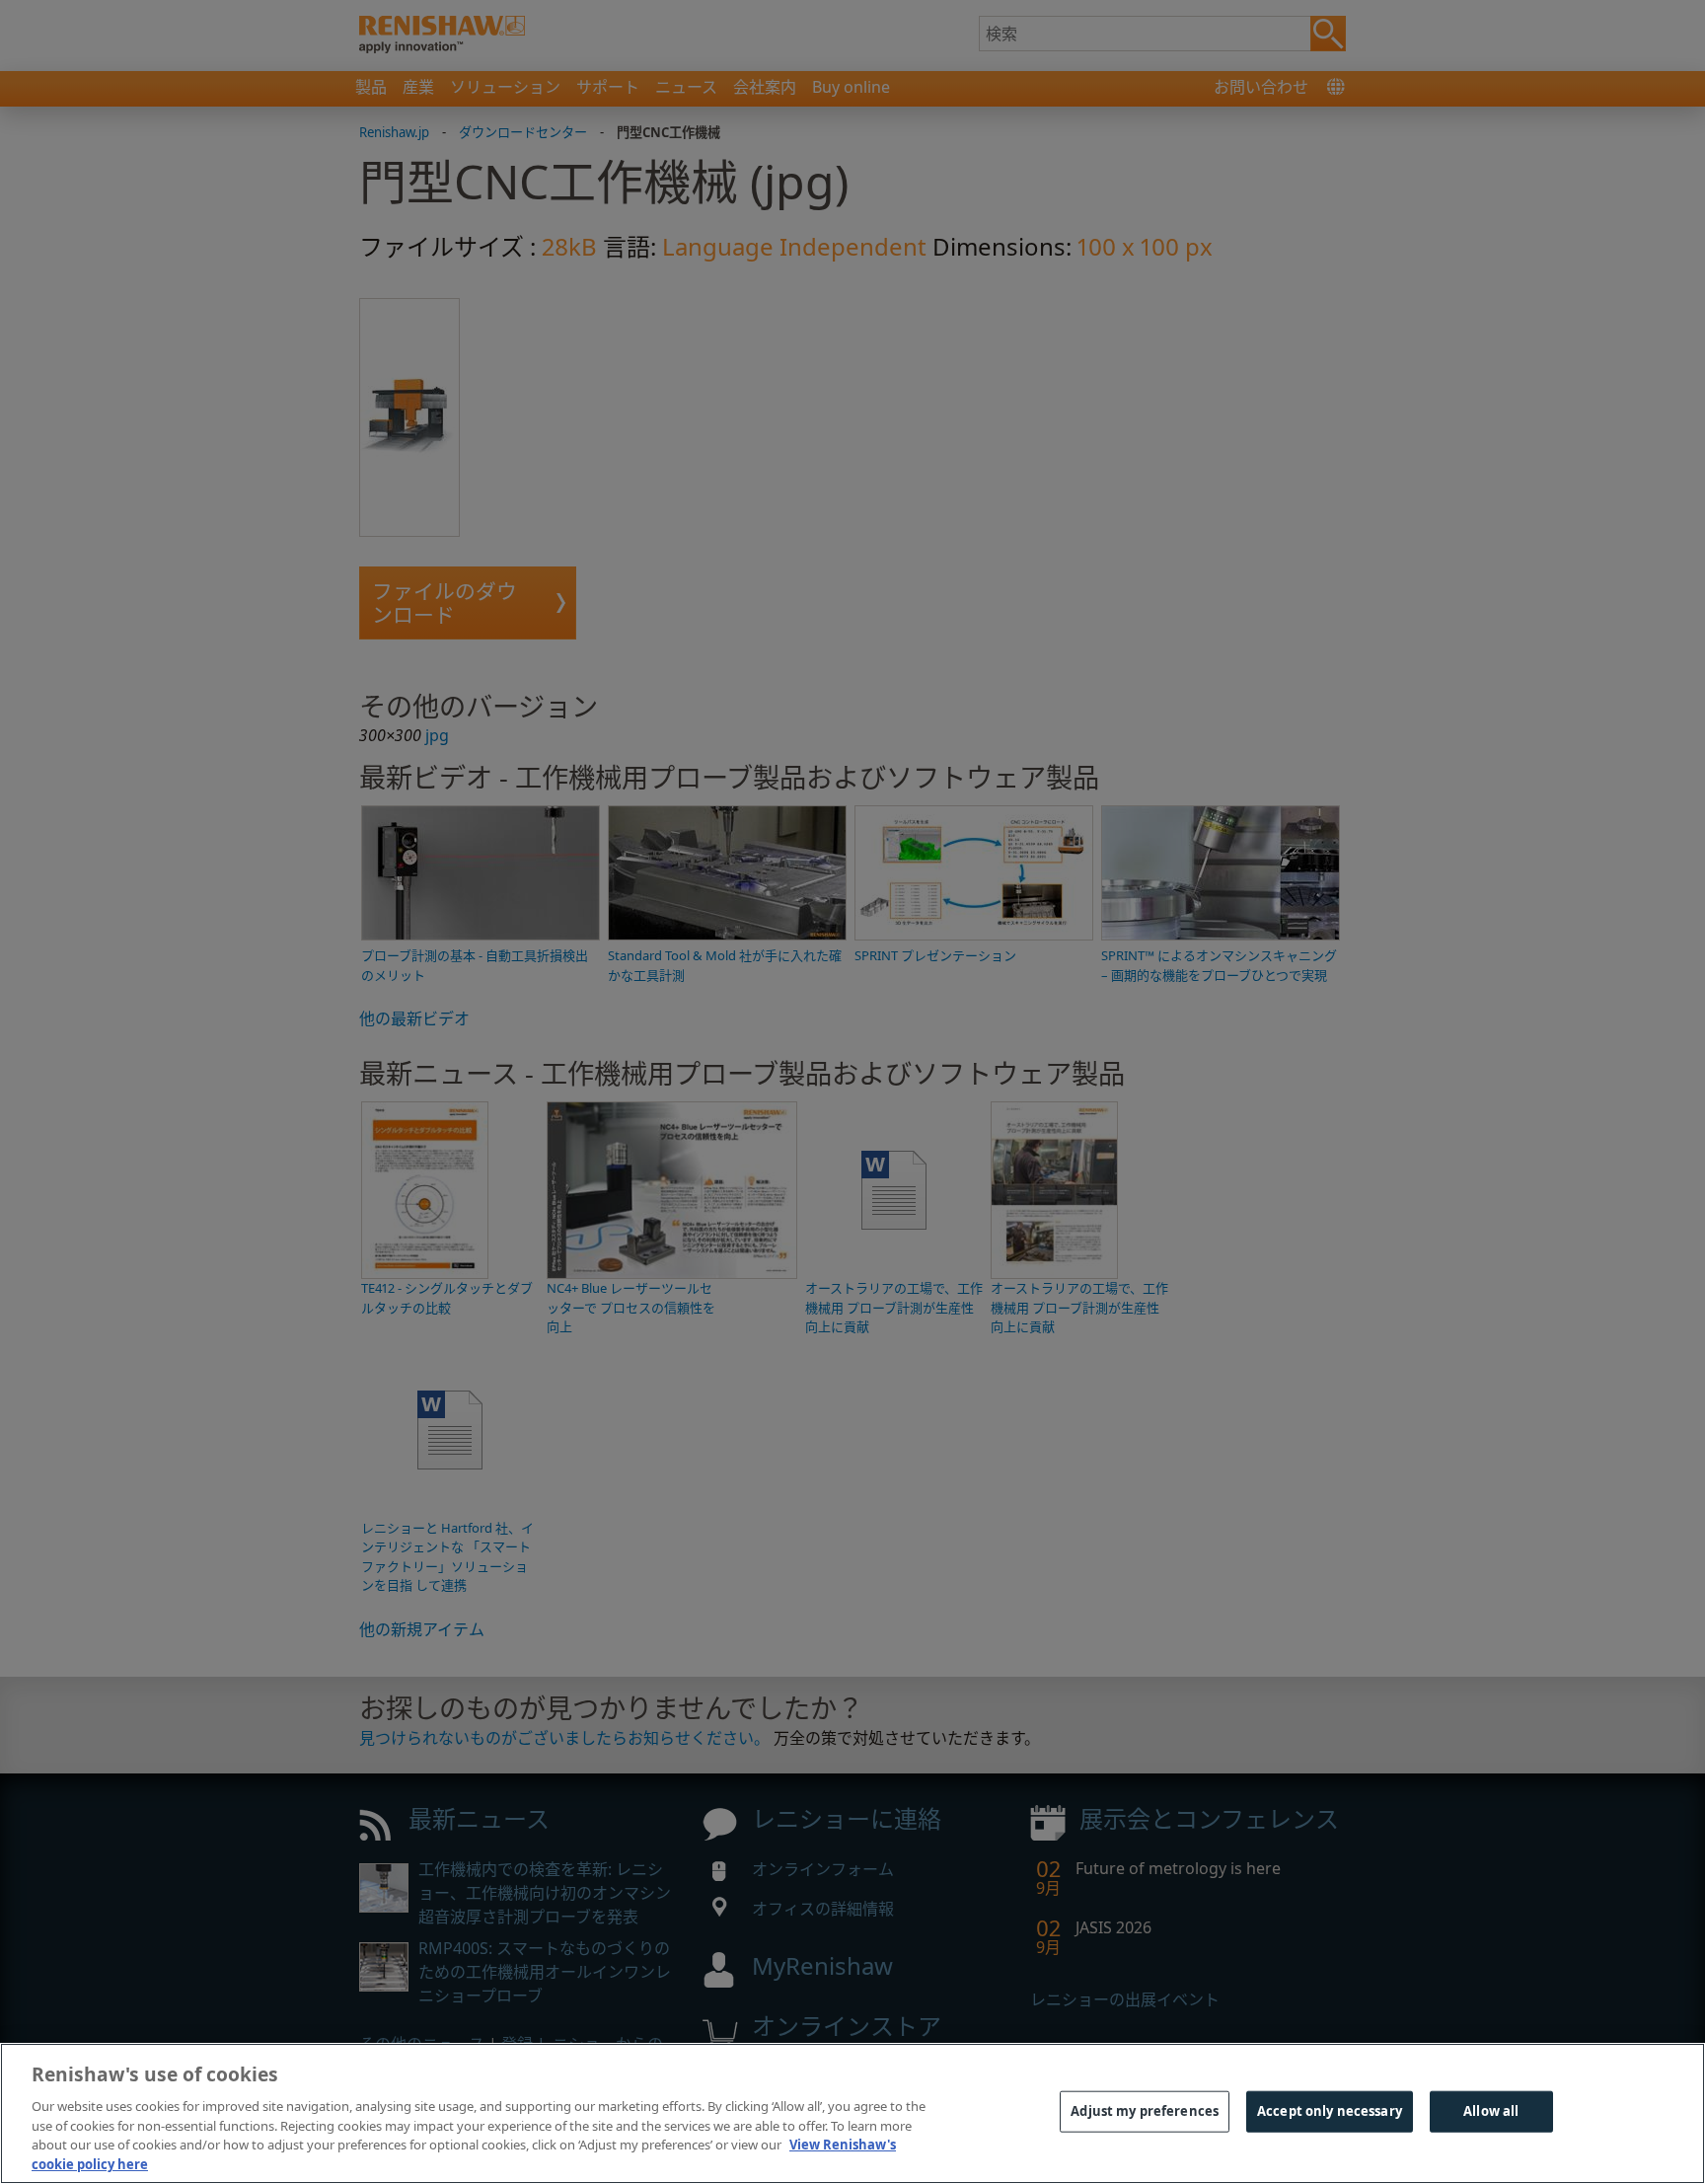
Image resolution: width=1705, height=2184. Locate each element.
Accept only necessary (1330, 2111)
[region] (852, 2113)
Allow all (1491, 2111)
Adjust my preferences (1145, 2111)
